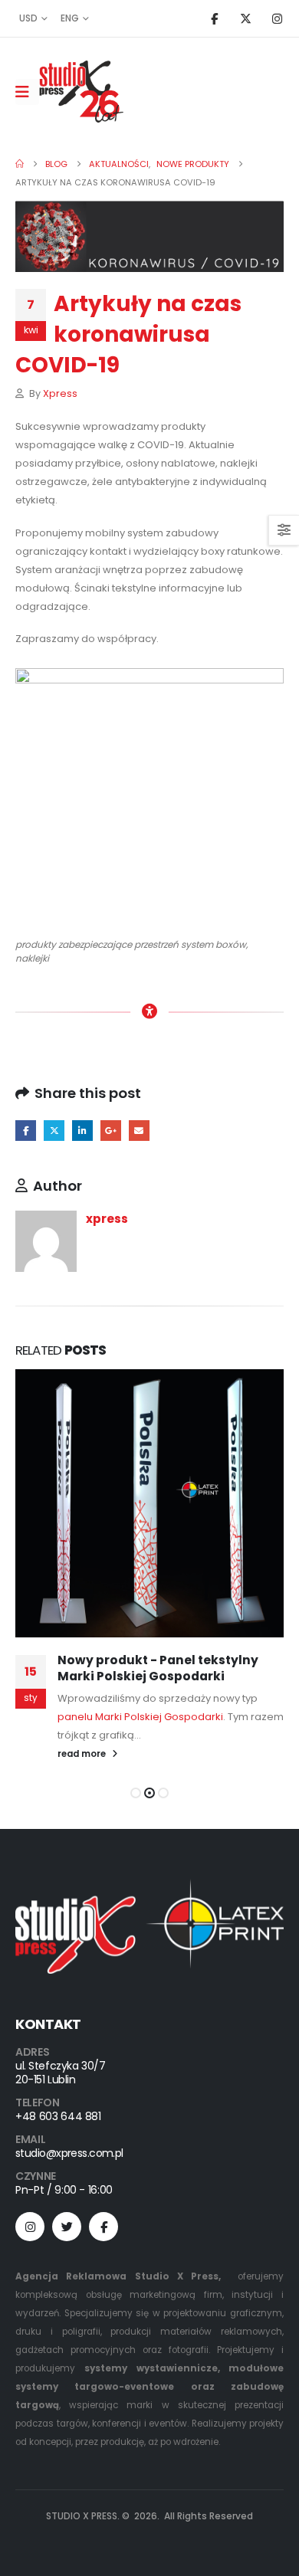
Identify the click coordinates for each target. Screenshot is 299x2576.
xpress (60, 393)
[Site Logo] (81, 92)
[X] (245, 18)
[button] (136, 1793)
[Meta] (103, 2227)
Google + (111, 1131)
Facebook (26, 1131)
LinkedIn (82, 1131)
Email (139, 1131)
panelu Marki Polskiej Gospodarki (140, 1717)
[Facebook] (214, 18)
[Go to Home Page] (20, 164)
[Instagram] (277, 18)
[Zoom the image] (149, 1888)
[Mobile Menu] (27, 92)
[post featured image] (149, 1503)
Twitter (54, 1131)
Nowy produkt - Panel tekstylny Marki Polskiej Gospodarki (158, 1668)
